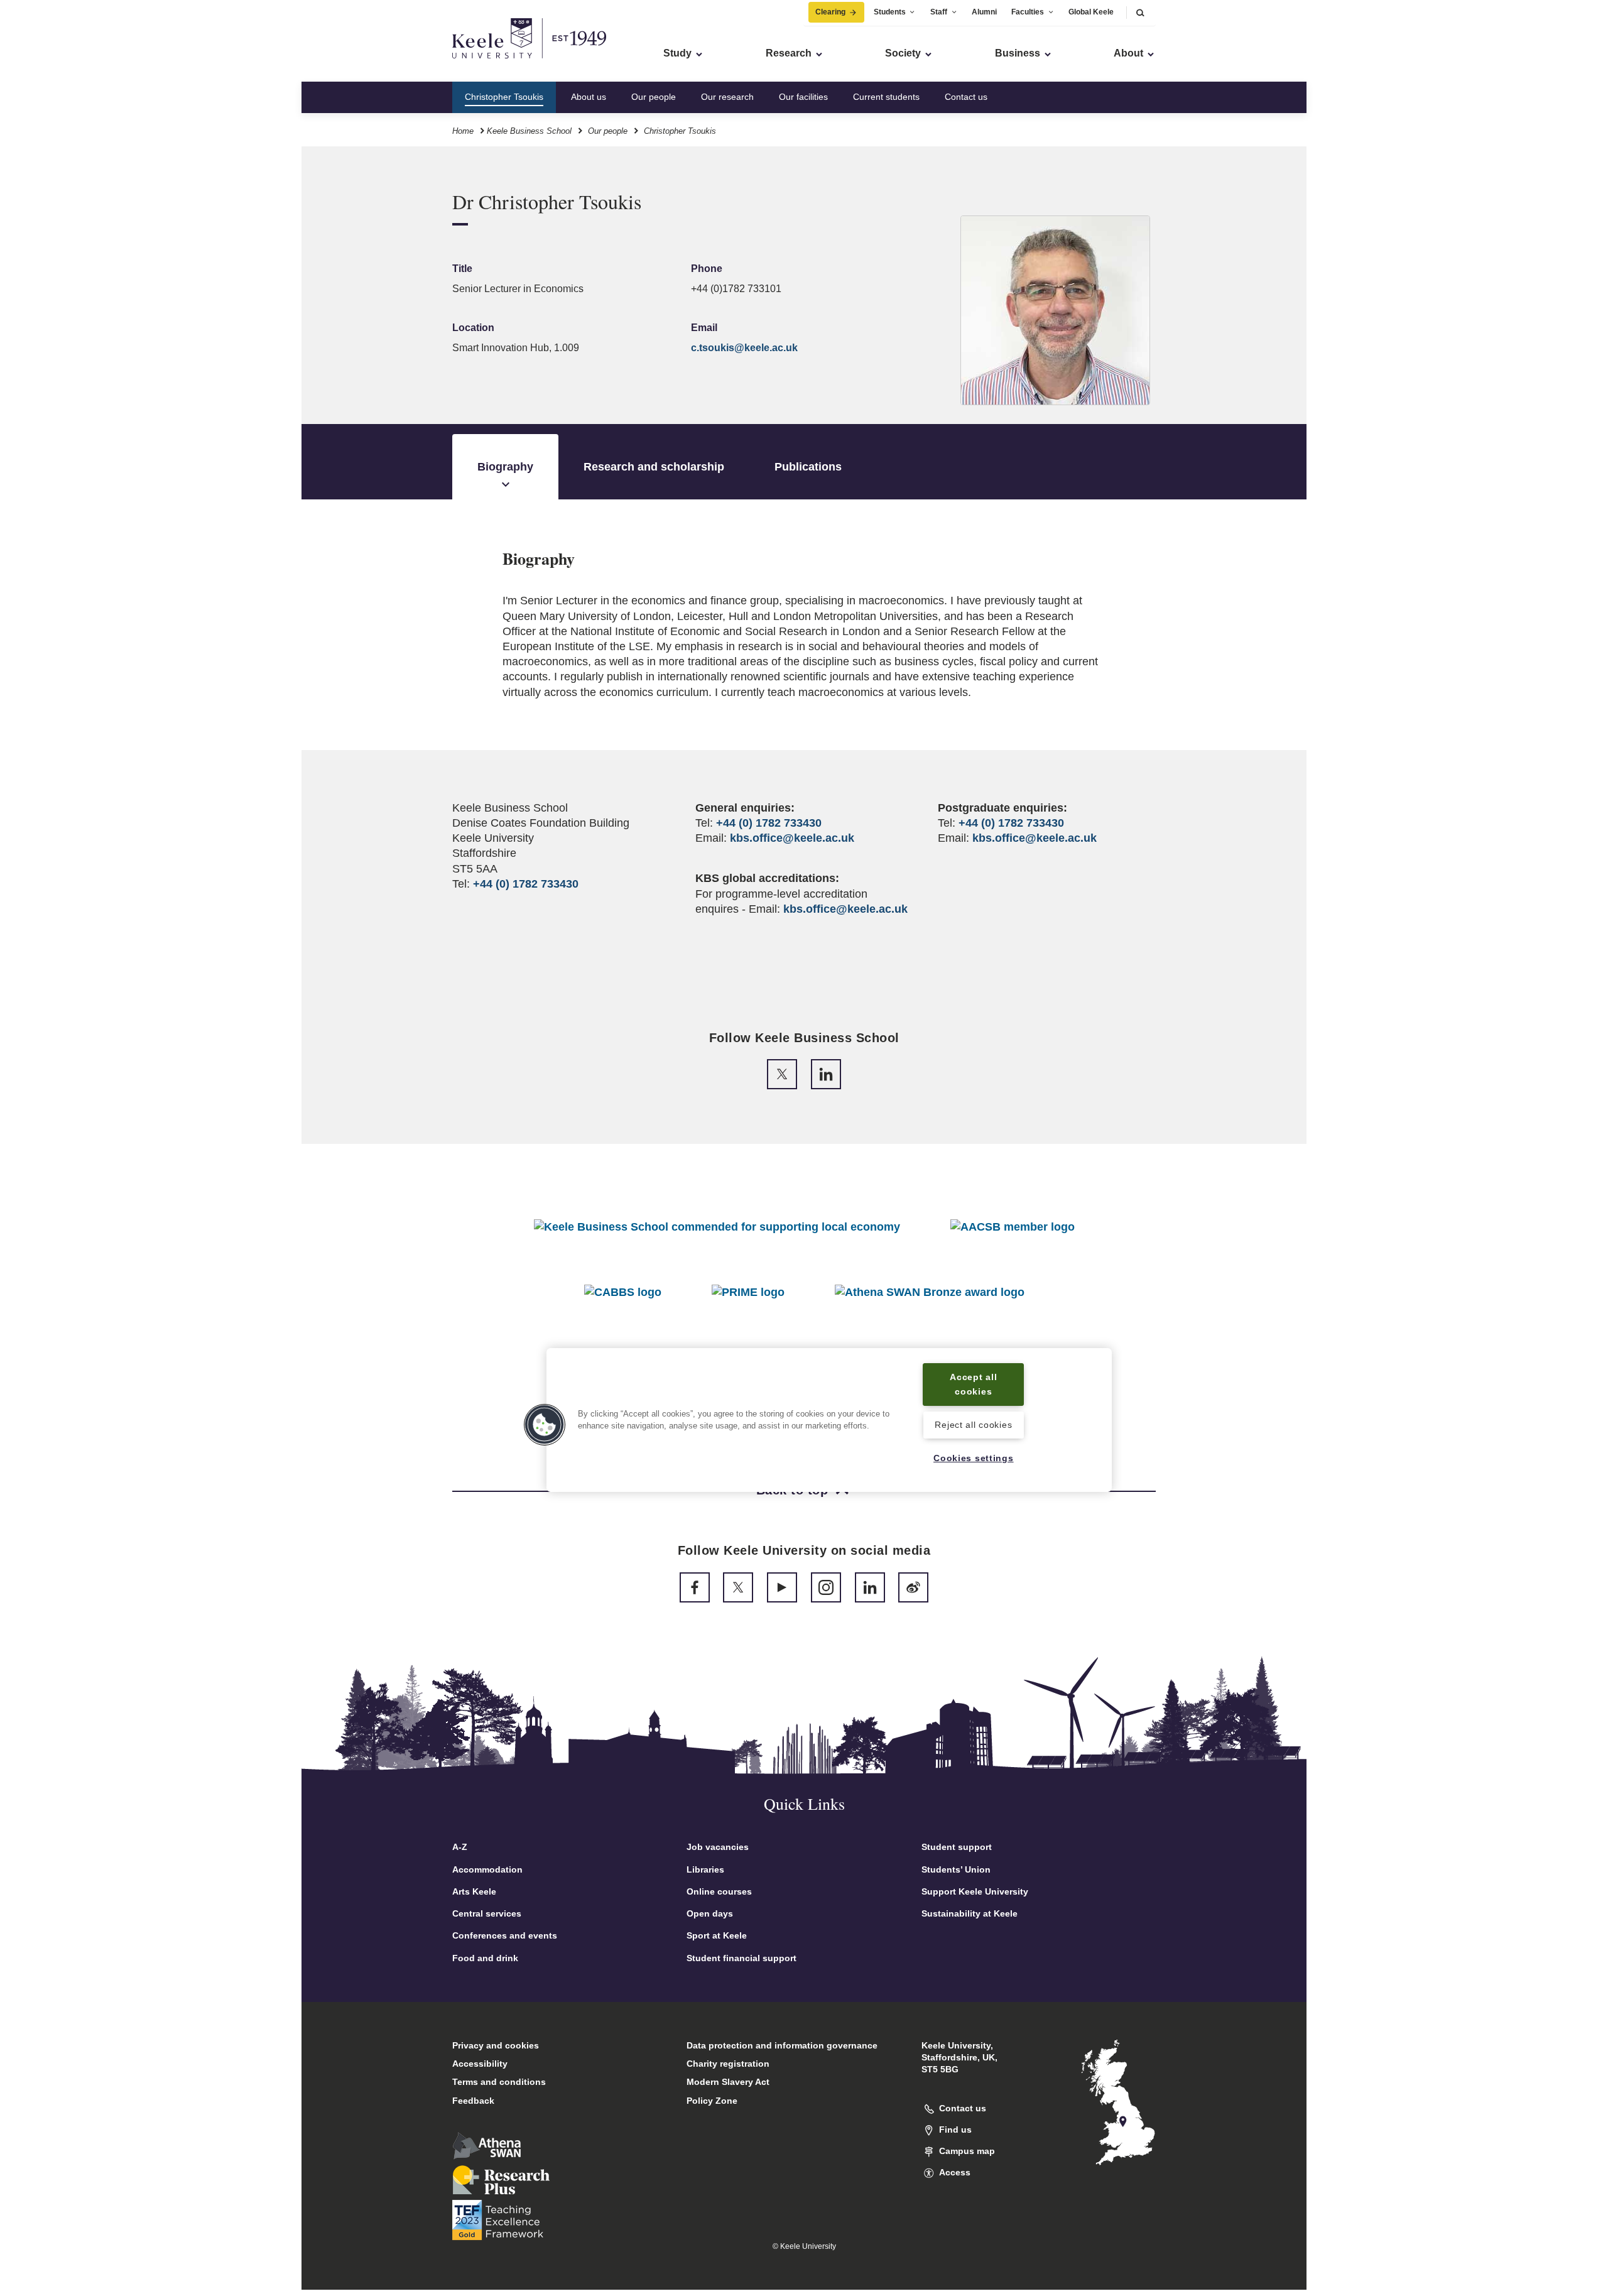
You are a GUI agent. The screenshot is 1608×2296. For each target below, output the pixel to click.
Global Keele (1091, 12)
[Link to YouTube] (782, 1587)
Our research (727, 97)
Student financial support (742, 1958)
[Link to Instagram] (826, 1587)
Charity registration (728, 2064)
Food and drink (485, 1958)
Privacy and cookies (496, 2045)
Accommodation (487, 1869)
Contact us (966, 97)
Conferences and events (505, 1935)
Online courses (719, 1891)
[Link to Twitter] (782, 1074)
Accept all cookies (973, 1384)
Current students (886, 97)
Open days (710, 1913)
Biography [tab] (505, 467)
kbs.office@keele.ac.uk (792, 838)
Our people (654, 97)
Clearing (830, 12)
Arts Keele (474, 1891)
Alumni (984, 12)
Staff (939, 12)
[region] (829, 1420)
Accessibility (480, 2064)
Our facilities (803, 97)
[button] (1140, 12)
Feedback (473, 2101)
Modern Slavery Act (728, 2082)
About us (589, 97)
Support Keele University (975, 1891)
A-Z (460, 1847)
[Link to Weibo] (913, 1587)
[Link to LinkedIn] (826, 1074)
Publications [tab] (808, 467)
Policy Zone (712, 2101)
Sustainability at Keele (970, 1913)
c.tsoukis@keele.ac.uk (744, 348)
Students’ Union (956, 1869)
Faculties (1028, 12)
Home (463, 131)
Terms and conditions (499, 2082)
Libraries (705, 1869)
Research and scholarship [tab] (654, 467)
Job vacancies (718, 1847)
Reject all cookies (973, 1425)
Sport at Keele (717, 1935)
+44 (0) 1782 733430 (526, 884)
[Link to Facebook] (695, 1587)
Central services (487, 1913)
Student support (957, 1847)
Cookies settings (974, 1459)
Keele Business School (529, 131)
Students (890, 12)
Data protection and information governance (782, 2045)
